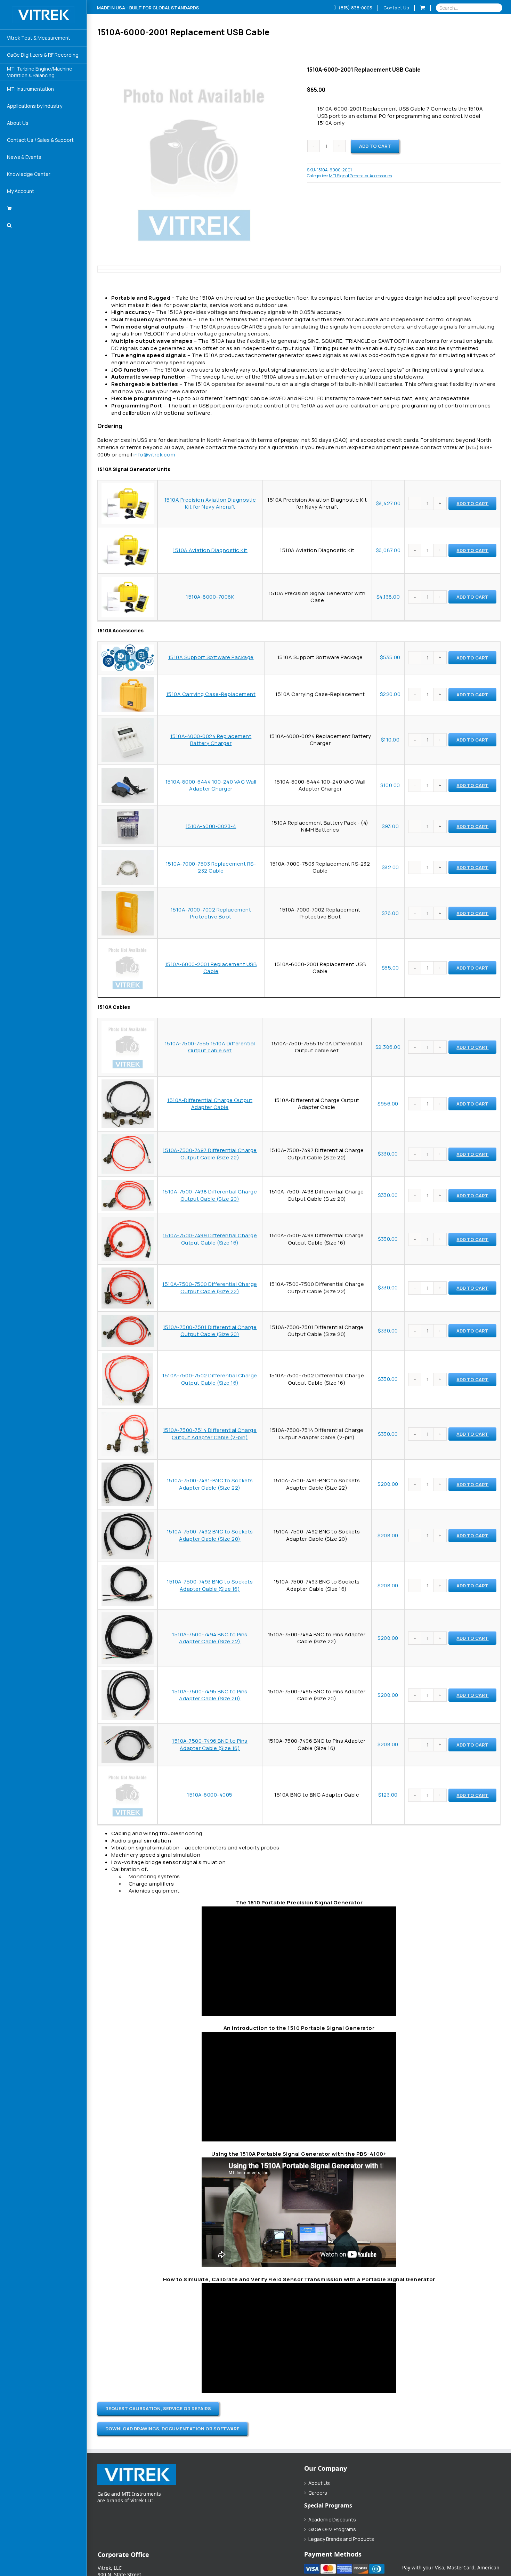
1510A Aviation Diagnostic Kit (210, 550)
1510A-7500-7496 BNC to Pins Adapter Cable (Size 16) (210, 1744)
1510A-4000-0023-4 (211, 826)
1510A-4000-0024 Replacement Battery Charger (211, 740)
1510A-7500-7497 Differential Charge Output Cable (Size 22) (210, 1154)
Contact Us (396, 8)
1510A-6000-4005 (210, 1795)
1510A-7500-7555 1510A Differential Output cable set (210, 1047)
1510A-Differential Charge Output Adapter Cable (210, 1104)
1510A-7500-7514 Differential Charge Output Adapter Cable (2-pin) (210, 1434)
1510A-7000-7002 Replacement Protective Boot (211, 913)
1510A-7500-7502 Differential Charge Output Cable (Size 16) (210, 1379)
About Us (319, 2483)
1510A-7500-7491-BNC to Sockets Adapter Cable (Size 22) (210, 1484)
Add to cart (375, 146)
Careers (318, 2493)
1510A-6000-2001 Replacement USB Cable (211, 968)
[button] (43, 226)
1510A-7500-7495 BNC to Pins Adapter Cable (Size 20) (210, 1695)
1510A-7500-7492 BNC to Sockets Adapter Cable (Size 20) (210, 1535)
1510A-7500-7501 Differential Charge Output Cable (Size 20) (210, 1331)
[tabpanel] (299, 356)
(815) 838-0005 (355, 8)
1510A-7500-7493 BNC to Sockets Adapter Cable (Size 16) (210, 1585)
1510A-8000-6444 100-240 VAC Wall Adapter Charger (211, 785)
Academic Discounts (332, 2520)
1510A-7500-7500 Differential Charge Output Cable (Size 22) (210, 1288)
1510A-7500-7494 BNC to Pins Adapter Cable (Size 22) (210, 1638)
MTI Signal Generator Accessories (360, 176)
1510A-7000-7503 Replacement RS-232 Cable (211, 867)
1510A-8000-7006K (210, 597)
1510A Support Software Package (211, 657)
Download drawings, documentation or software (172, 2429)
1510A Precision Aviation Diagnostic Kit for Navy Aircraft (210, 503)
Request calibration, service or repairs (158, 2408)
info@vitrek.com (155, 455)
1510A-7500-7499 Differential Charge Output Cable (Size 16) (210, 1239)
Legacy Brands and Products (341, 2539)
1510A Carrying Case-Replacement (211, 694)
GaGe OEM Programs (332, 2529)
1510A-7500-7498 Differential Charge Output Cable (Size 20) (210, 1195)
